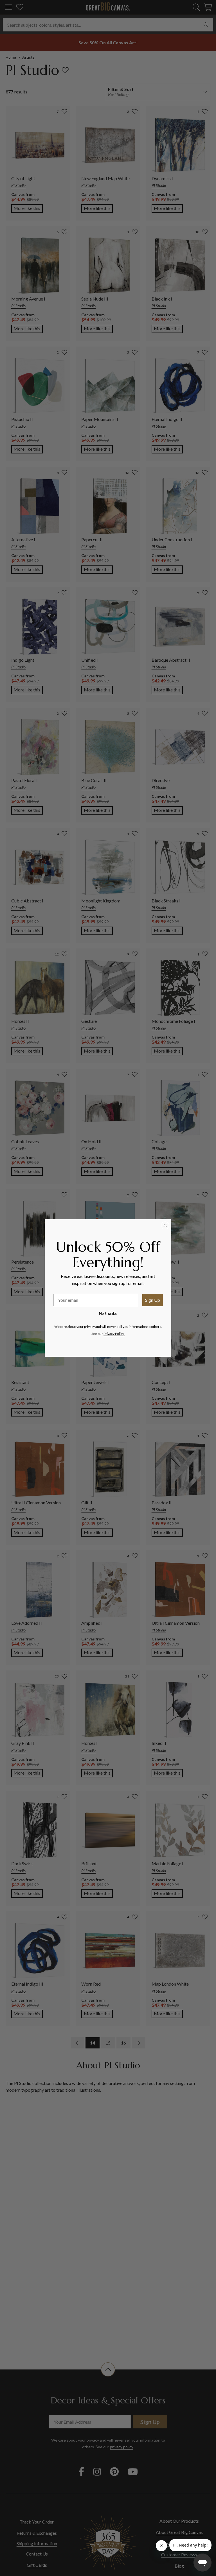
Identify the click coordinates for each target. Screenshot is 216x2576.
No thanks (108, 1313)
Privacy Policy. (114, 1334)
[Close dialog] (165, 1225)
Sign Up (153, 1300)
